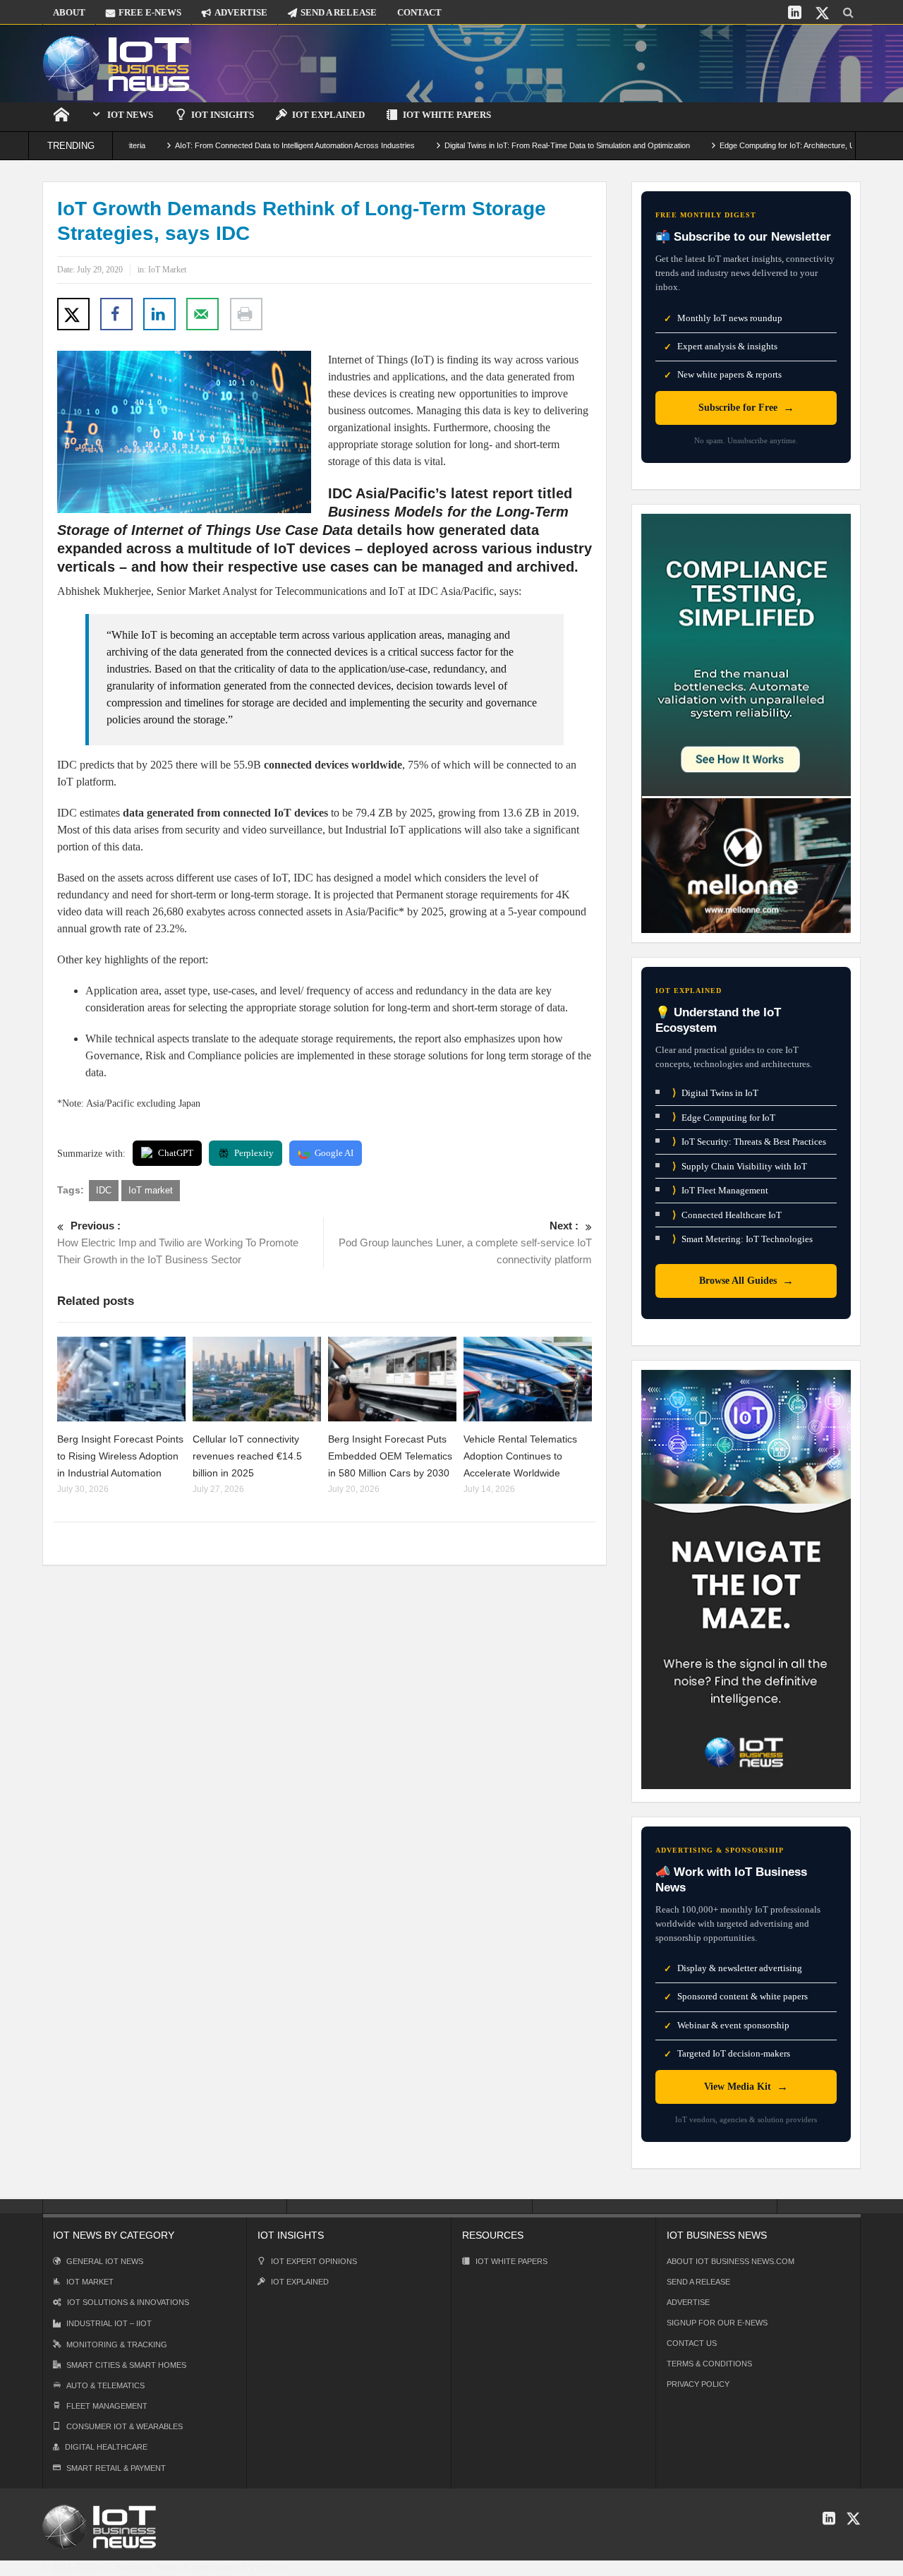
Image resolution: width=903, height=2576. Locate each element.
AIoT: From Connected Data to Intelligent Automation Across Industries (238, 145)
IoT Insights (223, 115)
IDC (104, 1190)
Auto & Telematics (105, 2385)
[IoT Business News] (116, 63)
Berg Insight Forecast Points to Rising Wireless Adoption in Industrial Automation (120, 1456)
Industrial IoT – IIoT (109, 2323)
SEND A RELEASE (339, 12)
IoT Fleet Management (720, 1190)
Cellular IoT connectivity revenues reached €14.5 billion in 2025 (247, 1456)
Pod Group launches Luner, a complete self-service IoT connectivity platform (465, 1242)
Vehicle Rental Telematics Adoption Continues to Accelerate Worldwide (520, 1456)
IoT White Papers (447, 115)
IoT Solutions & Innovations (128, 2302)
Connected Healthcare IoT (727, 1215)
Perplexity (254, 1153)
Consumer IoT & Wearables (125, 2426)
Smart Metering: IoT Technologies (743, 1239)
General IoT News (105, 2261)
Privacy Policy (698, 2384)
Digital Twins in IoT (715, 1093)
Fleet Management (107, 2406)
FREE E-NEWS (150, 12)
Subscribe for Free (746, 408)
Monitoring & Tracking (117, 2345)
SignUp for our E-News (717, 2323)
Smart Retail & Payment (116, 2468)
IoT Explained (328, 115)
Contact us (692, 2343)
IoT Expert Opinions (314, 2261)
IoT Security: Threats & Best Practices (749, 1142)
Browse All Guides (746, 1281)
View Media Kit (746, 2087)
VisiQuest (269, 2567)
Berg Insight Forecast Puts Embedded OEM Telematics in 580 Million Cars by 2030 (390, 1456)
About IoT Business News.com (731, 2261)
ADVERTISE (241, 12)
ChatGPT (176, 1153)
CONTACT (419, 12)
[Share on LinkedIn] (159, 314)
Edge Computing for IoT (724, 1117)
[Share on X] (73, 314)
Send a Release (698, 2282)
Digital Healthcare (106, 2447)
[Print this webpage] (246, 314)
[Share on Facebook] (116, 314)
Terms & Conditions (709, 2364)
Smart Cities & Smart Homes (126, 2365)
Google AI (334, 1153)
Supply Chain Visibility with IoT (740, 1166)
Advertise (688, 2302)
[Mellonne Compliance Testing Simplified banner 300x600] (746, 722)
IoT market (151, 1190)
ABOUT (69, 12)
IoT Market (167, 270)
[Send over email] (202, 314)
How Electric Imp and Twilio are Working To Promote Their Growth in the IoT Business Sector (178, 1242)
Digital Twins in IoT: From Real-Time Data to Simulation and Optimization (511, 145)
